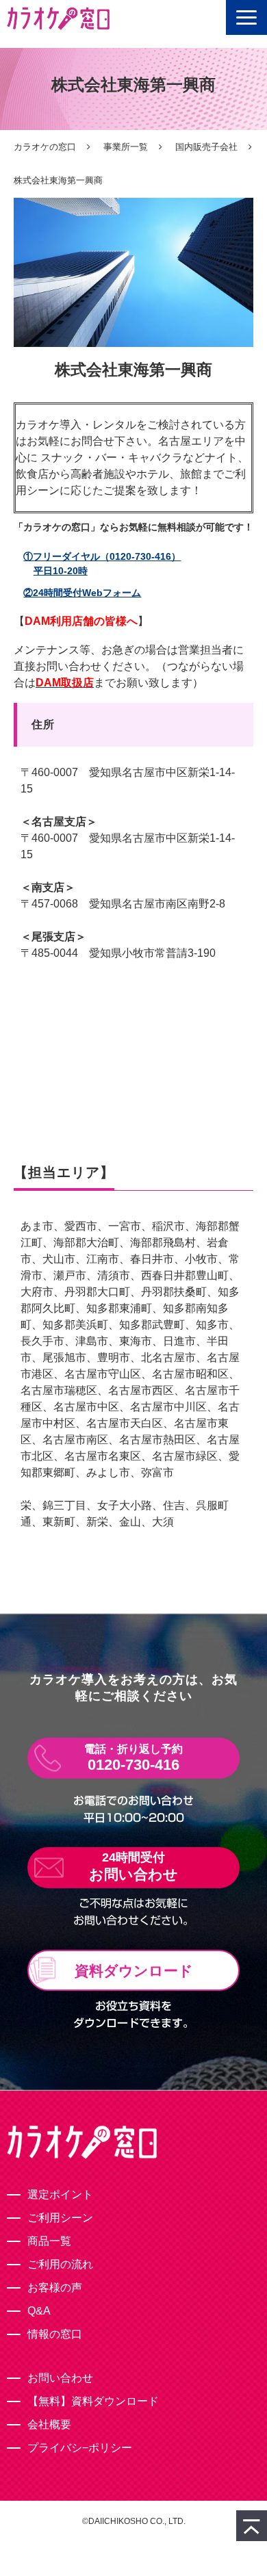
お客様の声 (55, 2288)
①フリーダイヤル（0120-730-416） (102, 564)
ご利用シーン (60, 2218)
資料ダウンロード (134, 1971)
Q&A (39, 2311)
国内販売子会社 (206, 147)
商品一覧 (49, 2241)
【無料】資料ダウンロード (93, 2401)
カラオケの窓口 (45, 147)
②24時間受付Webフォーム (82, 593)
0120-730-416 (133, 1765)
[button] (246, 17)
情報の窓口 (55, 2334)
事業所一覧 (126, 147)
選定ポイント (60, 2194)
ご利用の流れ (60, 2264)
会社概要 (49, 2424)
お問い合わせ (133, 1874)
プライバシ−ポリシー (80, 2448)
